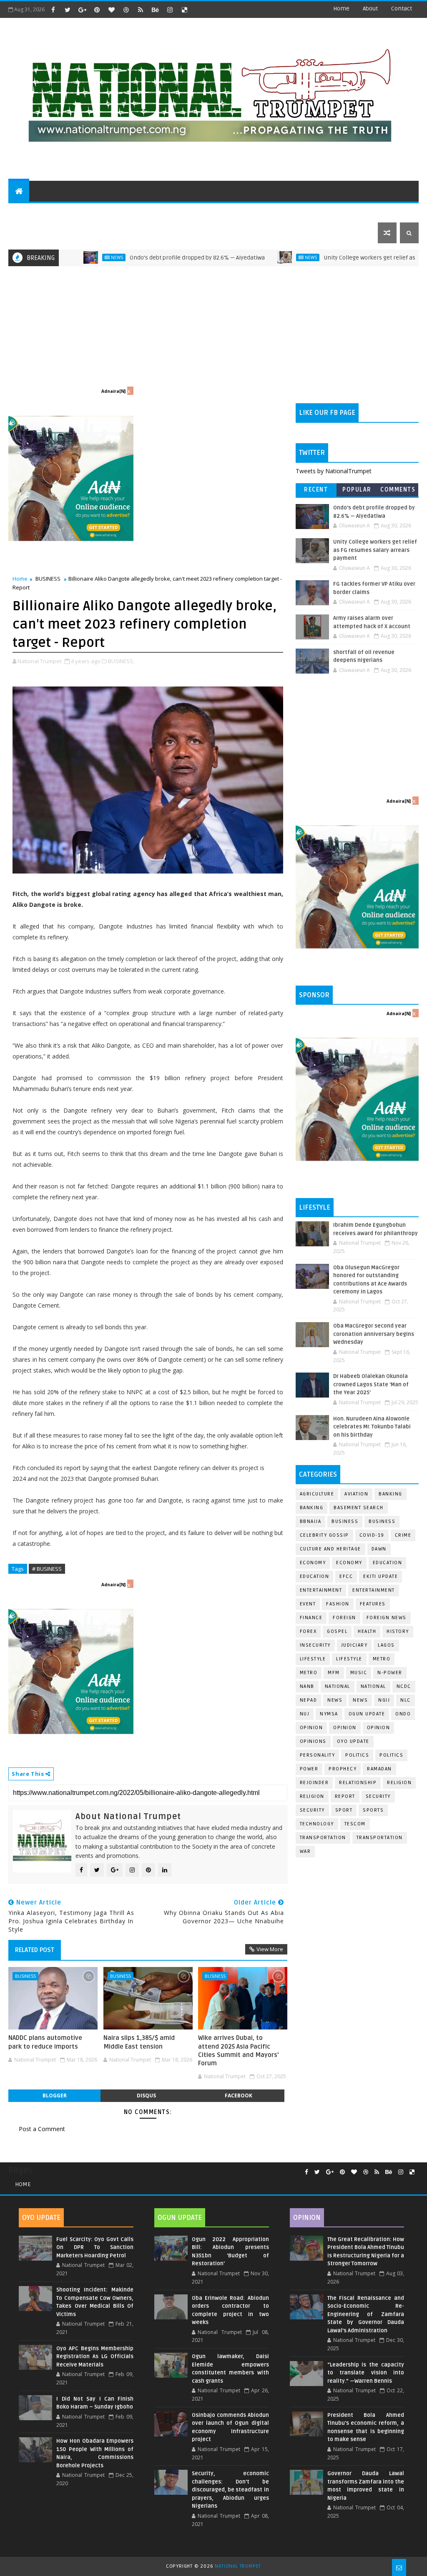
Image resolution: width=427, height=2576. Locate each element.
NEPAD (309, 1700)
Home (341, 9)
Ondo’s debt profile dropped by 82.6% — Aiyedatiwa (143, 258)
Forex (308, 1631)
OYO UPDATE (353, 1741)
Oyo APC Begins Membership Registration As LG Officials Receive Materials (95, 2357)
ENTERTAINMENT (75, 212)
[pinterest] (97, 10)
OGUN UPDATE (367, 1714)
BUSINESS (48, 579)
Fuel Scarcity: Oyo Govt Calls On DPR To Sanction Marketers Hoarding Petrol (95, 2248)
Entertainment (321, 1590)
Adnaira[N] (113, 391)
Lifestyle (313, 1659)
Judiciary (354, 1645)
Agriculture (317, 1494)
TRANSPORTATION (380, 1838)
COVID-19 (372, 1535)
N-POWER (390, 1673)
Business (345, 1521)
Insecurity (315, 1645)
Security (378, 1796)
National (338, 1686)
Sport (344, 1810)
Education (388, 1563)
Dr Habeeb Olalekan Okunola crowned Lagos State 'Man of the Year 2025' (371, 1384)
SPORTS (333, 212)
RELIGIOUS (257, 212)
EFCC (346, 1576)
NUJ (305, 1714)
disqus (146, 2095)
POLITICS (27, 212)
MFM (334, 1673)
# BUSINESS (47, 1569)
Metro (382, 1659)
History (398, 1631)
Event (308, 1604)
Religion (399, 1783)
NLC (406, 1700)
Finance (311, 1618)
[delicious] (184, 10)
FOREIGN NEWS (387, 1618)
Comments (398, 490)
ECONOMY (349, 1563)
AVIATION (356, 1494)
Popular (357, 490)
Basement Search (359, 1508)
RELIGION (312, 1796)
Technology (317, 1824)
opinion (311, 1728)
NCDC (404, 1686)
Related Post (35, 1950)
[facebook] (53, 10)
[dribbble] (126, 10)
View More (270, 1949)
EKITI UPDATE (381, 1576)
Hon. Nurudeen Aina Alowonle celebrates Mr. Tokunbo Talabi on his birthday (372, 1427)
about (370, 9)
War (305, 1851)
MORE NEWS (207, 212)
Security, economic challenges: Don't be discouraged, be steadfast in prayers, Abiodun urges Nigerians (230, 2490)
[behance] (155, 10)
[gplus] (82, 10)
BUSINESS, (121, 661)
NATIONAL (373, 1686)
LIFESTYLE (349, 1659)
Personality (318, 1755)
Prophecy (343, 1769)
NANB (307, 1686)
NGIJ (384, 1700)
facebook (239, 2095)
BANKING (312, 1508)
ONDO (403, 1714)
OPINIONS (313, 1741)
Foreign (344, 1618)
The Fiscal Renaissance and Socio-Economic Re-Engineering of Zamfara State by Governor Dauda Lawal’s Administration (366, 2314)
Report (345, 1796)
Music (359, 1673)
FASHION (338, 1604)
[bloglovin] (111, 10)
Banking (391, 1494)
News (256, 257)
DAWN (379, 1549)
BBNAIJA (311, 1521)
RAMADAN (379, 1769)
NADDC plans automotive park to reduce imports (45, 2042)
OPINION (379, 1728)
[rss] (141, 10)
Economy (313, 1563)
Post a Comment (42, 2129)
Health (367, 1631)
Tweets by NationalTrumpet (334, 471)
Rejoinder (314, 1783)
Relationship (358, 1783)
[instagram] (170, 10)
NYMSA (329, 1714)
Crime (403, 1535)
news (335, 1700)
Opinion (345, 1728)
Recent (316, 490)
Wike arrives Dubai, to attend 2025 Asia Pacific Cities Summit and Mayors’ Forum (239, 2051)
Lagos (386, 1645)
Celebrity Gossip (324, 1535)
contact (402, 9)
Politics (391, 1755)
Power (309, 1769)
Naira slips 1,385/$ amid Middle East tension (139, 2042)
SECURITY (297, 212)
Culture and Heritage (330, 1549)
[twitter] (68, 10)
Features (373, 1604)
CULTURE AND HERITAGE (144, 212)
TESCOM (355, 1824)
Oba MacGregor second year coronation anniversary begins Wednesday (374, 1334)
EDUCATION (372, 212)
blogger (55, 2095)
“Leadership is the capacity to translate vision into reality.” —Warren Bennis (366, 2373)
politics (357, 1755)
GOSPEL (337, 1631)
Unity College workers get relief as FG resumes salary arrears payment (375, 550)
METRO (309, 1673)
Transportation (323, 1838)
